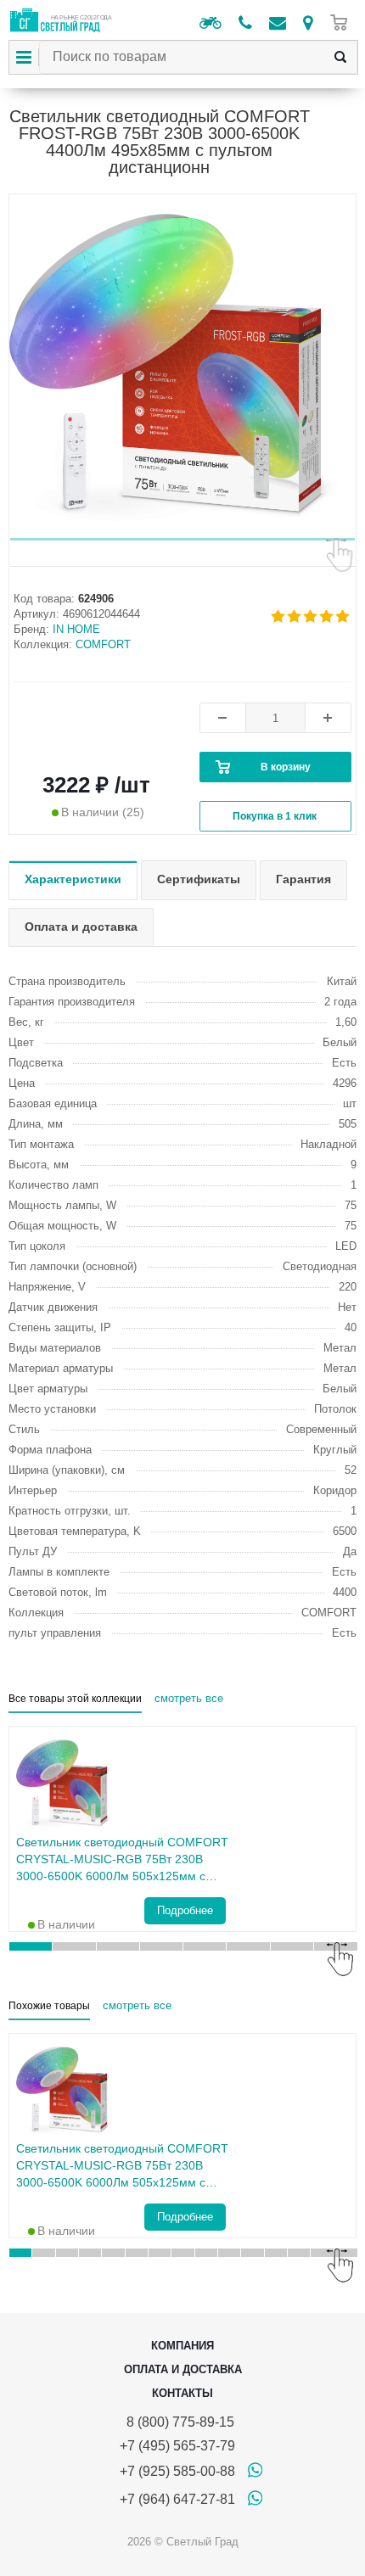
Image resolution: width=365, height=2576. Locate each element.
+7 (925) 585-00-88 (177, 2471)
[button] (182, 539)
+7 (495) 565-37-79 (177, 2446)
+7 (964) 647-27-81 (177, 2499)
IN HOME (76, 629)
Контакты (182, 2393)
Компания (182, 2346)
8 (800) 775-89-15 (177, 2422)
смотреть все (189, 1698)
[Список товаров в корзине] (343, 22)
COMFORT (103, 644)
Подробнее (185, 1910)
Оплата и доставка (183, 2369)
